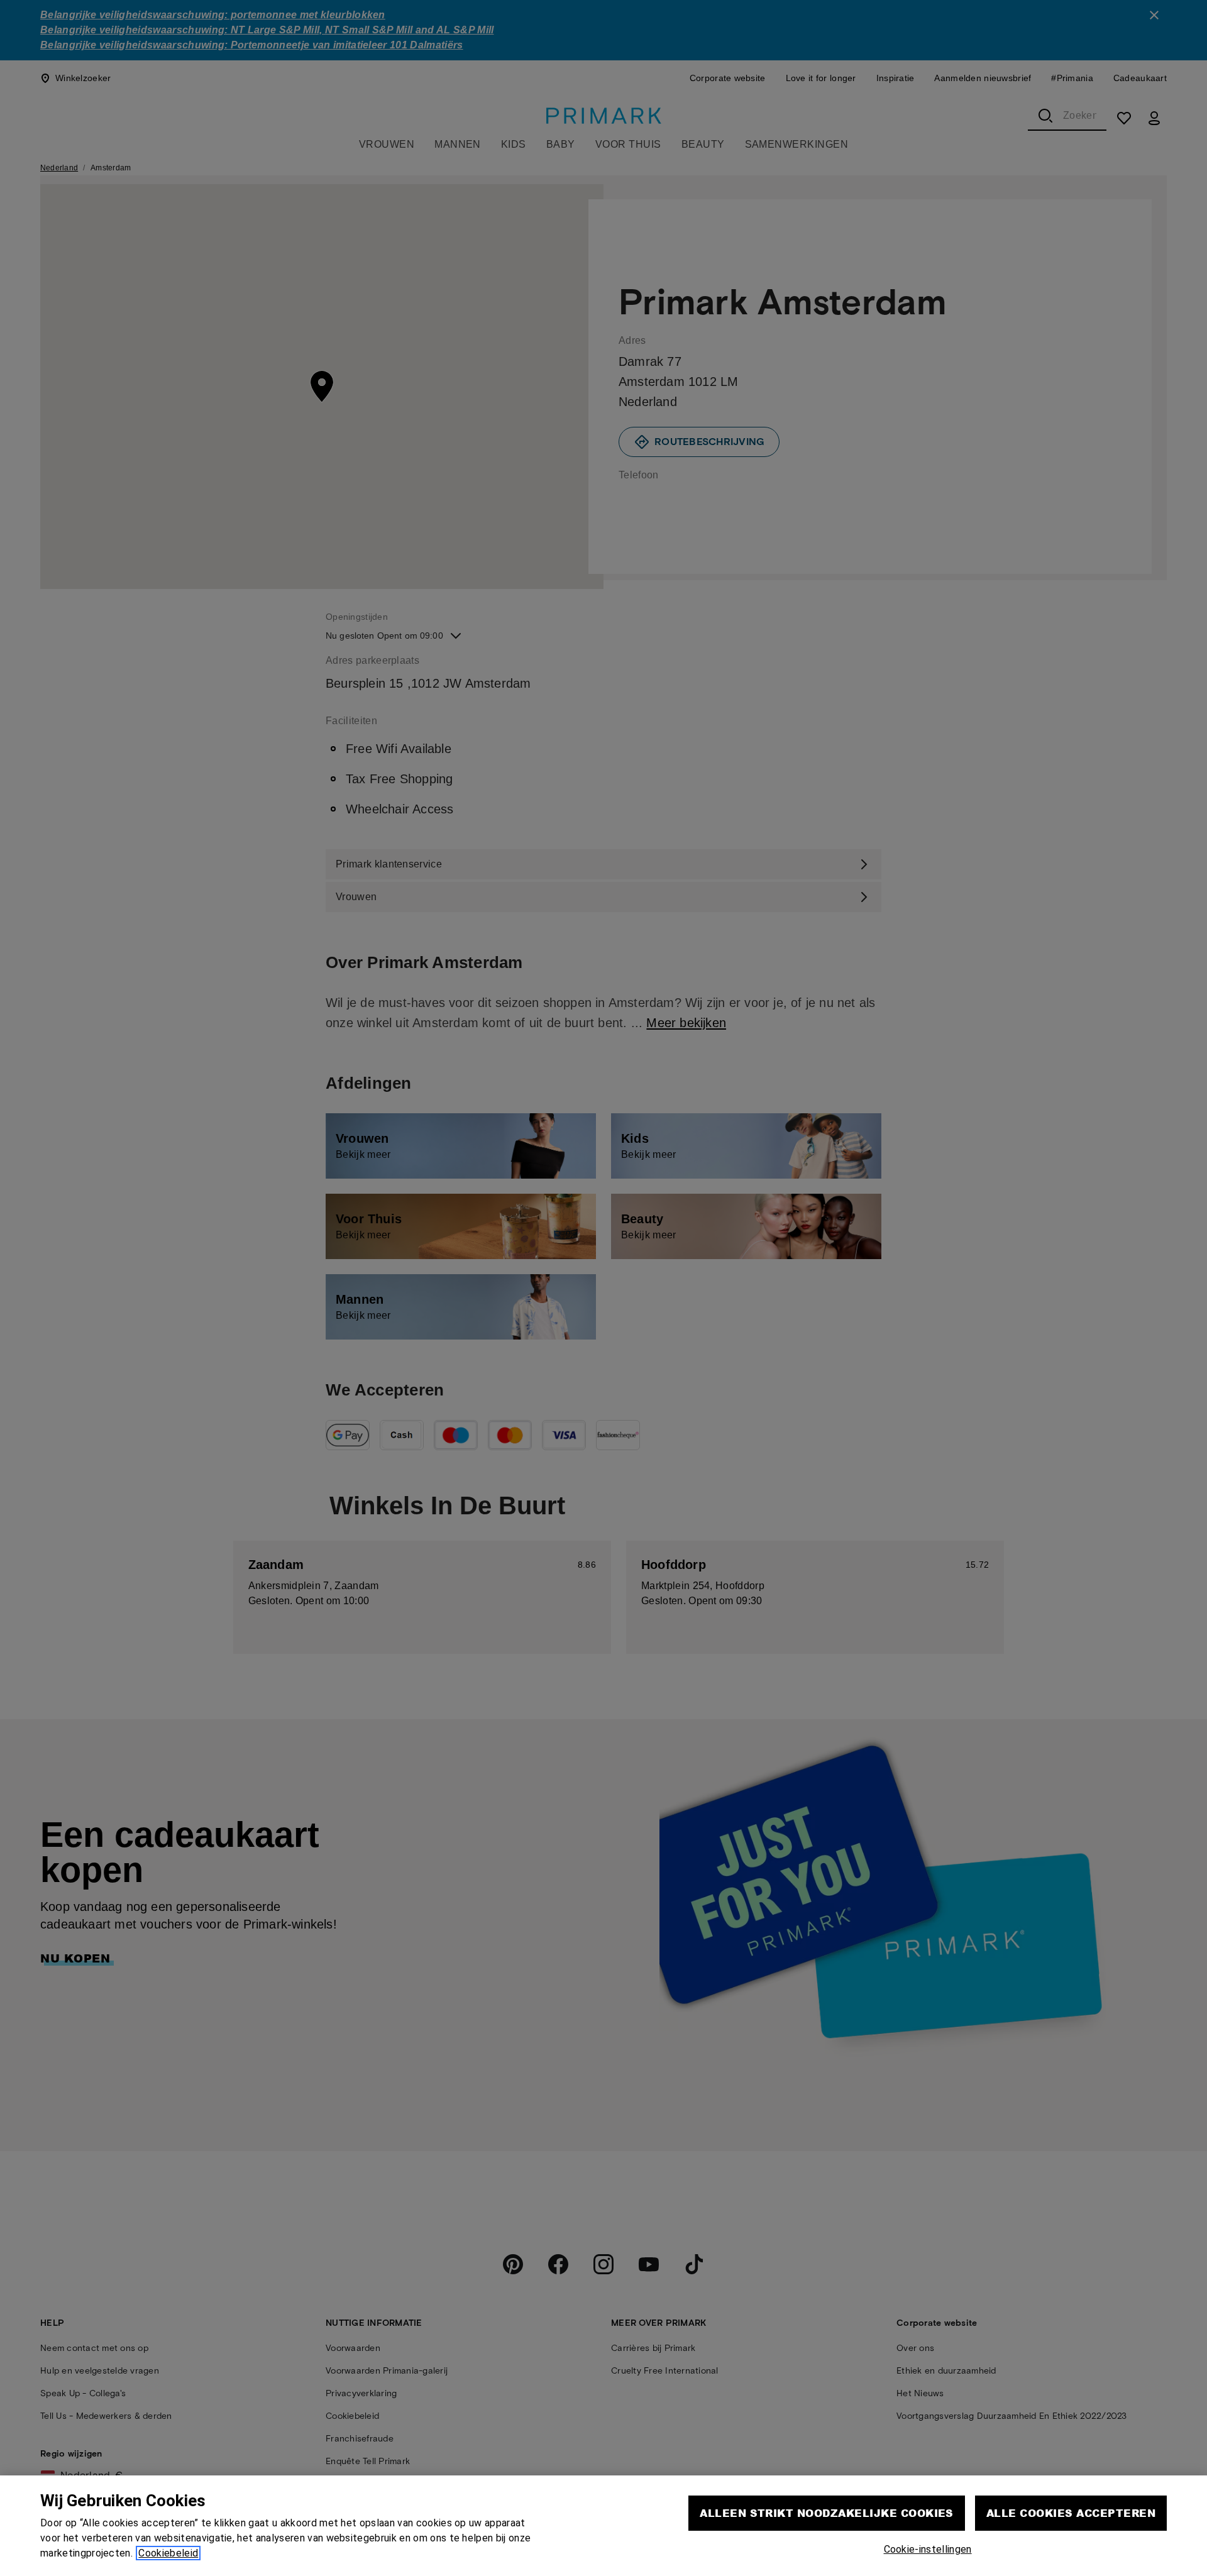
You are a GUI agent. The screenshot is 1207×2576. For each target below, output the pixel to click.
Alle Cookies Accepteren (1071, 2513)
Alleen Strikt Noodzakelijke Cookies (827, 2513)
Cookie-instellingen (928, 2549)
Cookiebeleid (168, 2553)
